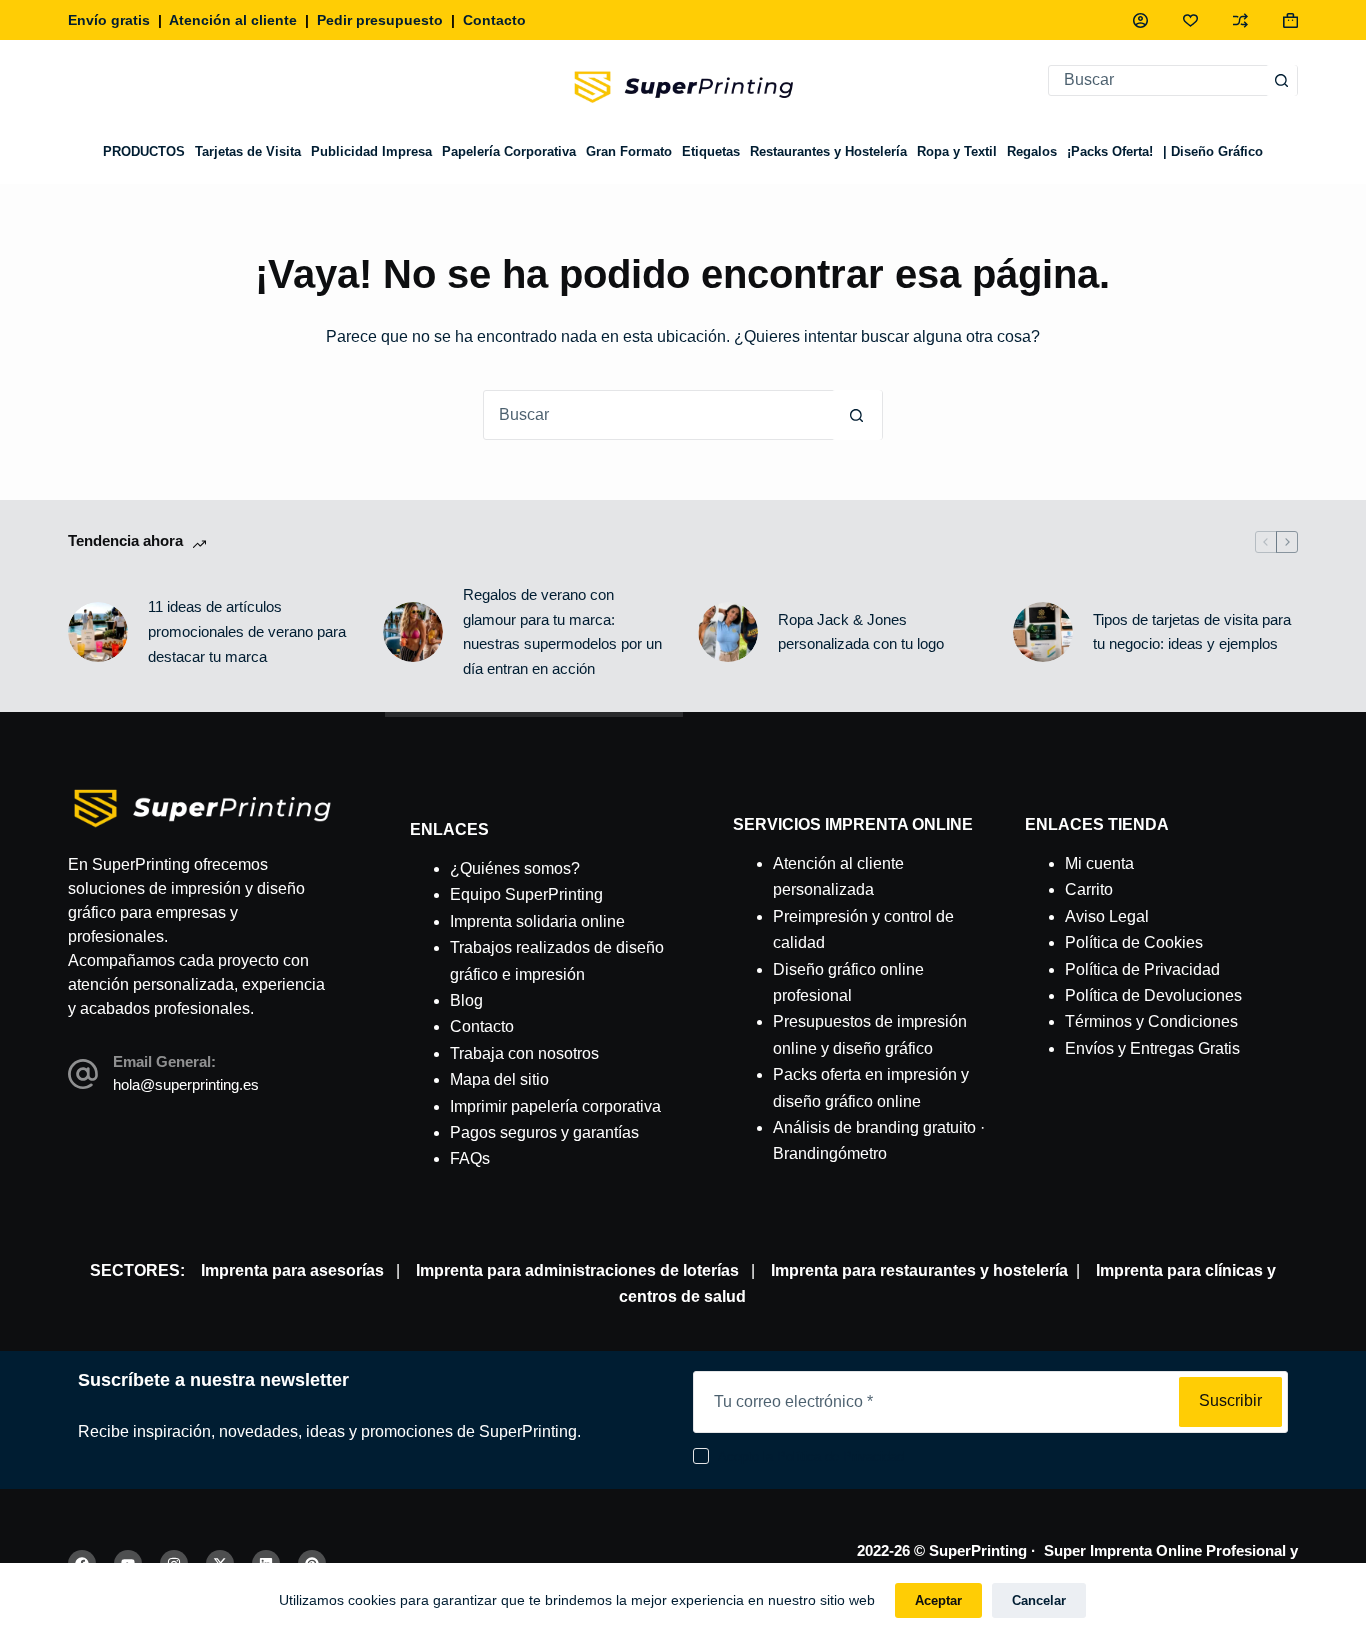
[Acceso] (1140, 20)
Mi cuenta (1099, 863)
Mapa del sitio (499, 1079)
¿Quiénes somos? (515, 868)
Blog (466, 1000)
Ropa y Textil (957, 151)
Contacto (494, 20)
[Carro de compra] (1290, 20)
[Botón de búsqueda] (1281, 80)
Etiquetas (711, 151)
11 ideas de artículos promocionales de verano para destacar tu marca (247, 631)
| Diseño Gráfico (1213, 151)
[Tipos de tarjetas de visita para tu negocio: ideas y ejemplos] (1043, 632)
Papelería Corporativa (509, 151)
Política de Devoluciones (1153, 995)
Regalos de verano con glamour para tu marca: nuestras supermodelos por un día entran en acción (562, 631)
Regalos (1032, 151)
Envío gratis (109, 20)
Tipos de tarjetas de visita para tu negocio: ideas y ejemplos (1192, 632)
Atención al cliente (233, 20)
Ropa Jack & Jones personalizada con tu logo (861, 632)
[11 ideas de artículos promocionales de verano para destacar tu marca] (98, 632)
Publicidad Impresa (371, 151)
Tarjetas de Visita (248, 151)
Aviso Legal (1107, 916)
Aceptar (938, 1600)
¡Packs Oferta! (1110, 151)
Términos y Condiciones (1151, 1021)
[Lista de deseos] (1190, 20)
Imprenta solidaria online (537, 921)
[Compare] (1240, 20)
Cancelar (1039, 1600)
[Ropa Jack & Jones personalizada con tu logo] (728, 632)
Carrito (1089, 889)
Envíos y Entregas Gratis (1152, 1048)
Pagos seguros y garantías (544, 1132)
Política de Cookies (1134, 942)
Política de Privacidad (1142, 969)
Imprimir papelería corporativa (555, 1106)
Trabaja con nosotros (524, 1053)
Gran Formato (629, 151)
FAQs (470, 1158)
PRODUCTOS (144, 151)
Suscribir (1230, 1400)
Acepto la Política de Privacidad (811, 1456)
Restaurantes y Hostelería (828, 151)
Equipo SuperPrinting (526, 894)
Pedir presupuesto (380, 20)
